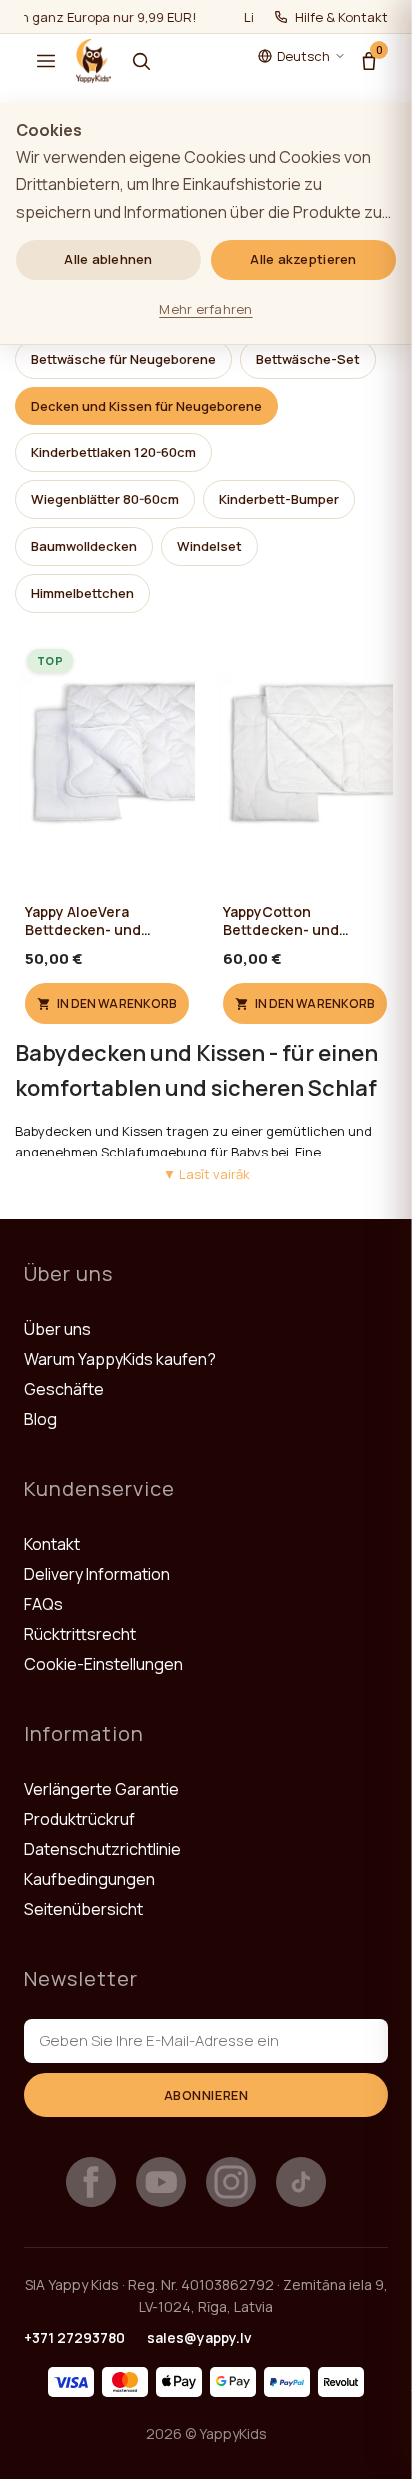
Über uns (57, 1329)
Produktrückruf (79, 1819)
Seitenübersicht (83, 1909)
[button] (46, 61)
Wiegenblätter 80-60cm (105, 499)
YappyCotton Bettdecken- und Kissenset (281, 921)
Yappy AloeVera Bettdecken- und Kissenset (83, 921)
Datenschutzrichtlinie (102, 1849)
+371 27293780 (74, 2337)
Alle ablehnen (108, 259)
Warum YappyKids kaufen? (120, 1359)
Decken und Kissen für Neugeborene (146, 406)
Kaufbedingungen (89, 1879)
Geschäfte (64, 1389)
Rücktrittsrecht (80, 1634)
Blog (40, 1419)
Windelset (209, 546)
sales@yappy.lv (199, 2337)
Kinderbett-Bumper (279, 499)
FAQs (43, 1604)
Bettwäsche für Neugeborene (123, 359)
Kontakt (52, 1544)
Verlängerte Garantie (101, 1789)
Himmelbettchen (82, 593)
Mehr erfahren (205, 309)
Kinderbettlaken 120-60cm (113, 452)
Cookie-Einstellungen (103, 1664)
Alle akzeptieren (303, 259)
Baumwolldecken (84, 546)
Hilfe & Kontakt (341, 17)
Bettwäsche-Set (308, 359)
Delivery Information (97, 1574)
